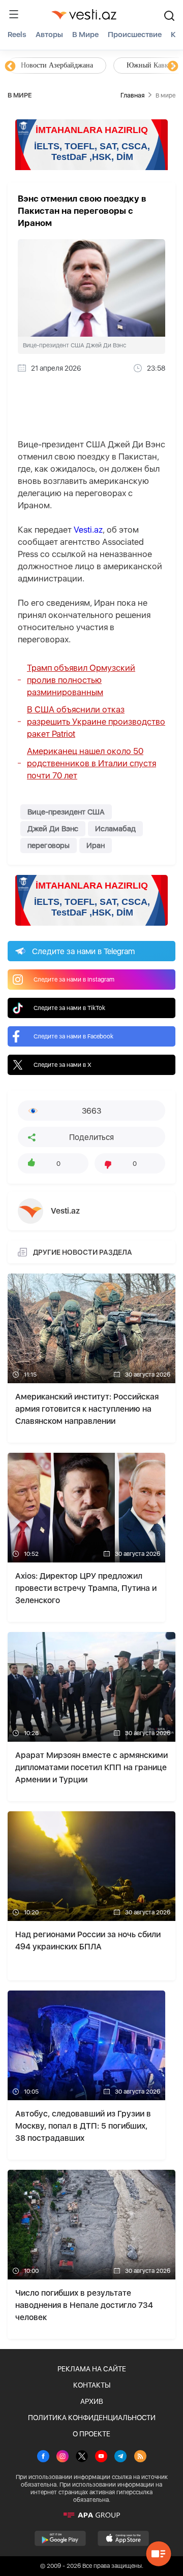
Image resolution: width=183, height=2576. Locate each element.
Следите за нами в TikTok (69, 1008)
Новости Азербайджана (57, 65)
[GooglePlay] (60, 2538)
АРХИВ (92, 2401)
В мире (85, 35)
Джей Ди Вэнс (53, 829)
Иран (96, 845)
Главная (132, 95)
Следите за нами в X (63, 1065)
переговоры (49, 845)
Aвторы (49, 35)
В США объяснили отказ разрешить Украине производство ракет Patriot (96, 722)
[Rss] (140, 2457)
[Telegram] (120, 2457)
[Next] (173, 67)
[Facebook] (43, 2457)
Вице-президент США (66, 812)
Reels (17, 35)
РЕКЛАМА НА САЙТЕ (92, 2369)
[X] (82, 2457)
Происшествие (135, 35)
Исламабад (115, 829)
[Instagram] (63, 2457)
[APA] (91, 2515)
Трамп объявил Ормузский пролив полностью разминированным (81, 680)
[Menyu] (14, 14)
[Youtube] (101, 2457)
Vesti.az (88, 530)
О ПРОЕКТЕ (91, 2434)
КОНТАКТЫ (92, 2385)
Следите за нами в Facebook (73, 1036)
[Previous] (10, 67)
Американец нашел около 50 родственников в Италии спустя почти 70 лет (91, 763)
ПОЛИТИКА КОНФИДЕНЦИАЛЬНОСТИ (92, 2418)
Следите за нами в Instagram (74, 980)
